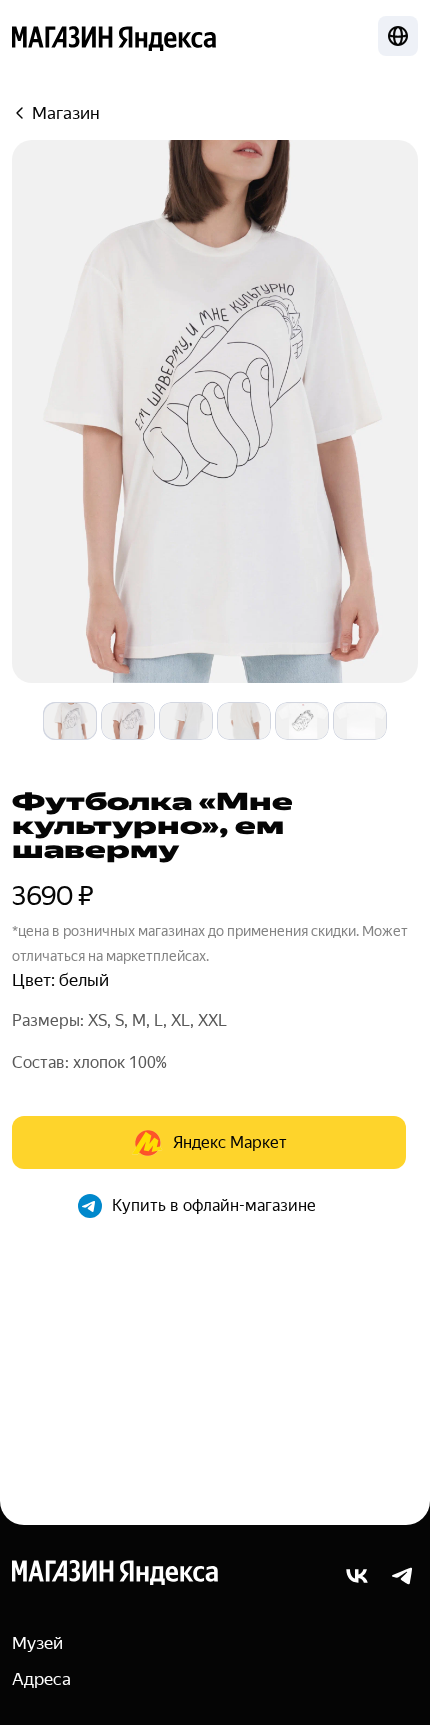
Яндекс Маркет (230, 1142)
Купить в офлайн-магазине (214, 1205)
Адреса (41, 1679)
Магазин (66, 113)
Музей (37, 1643)
